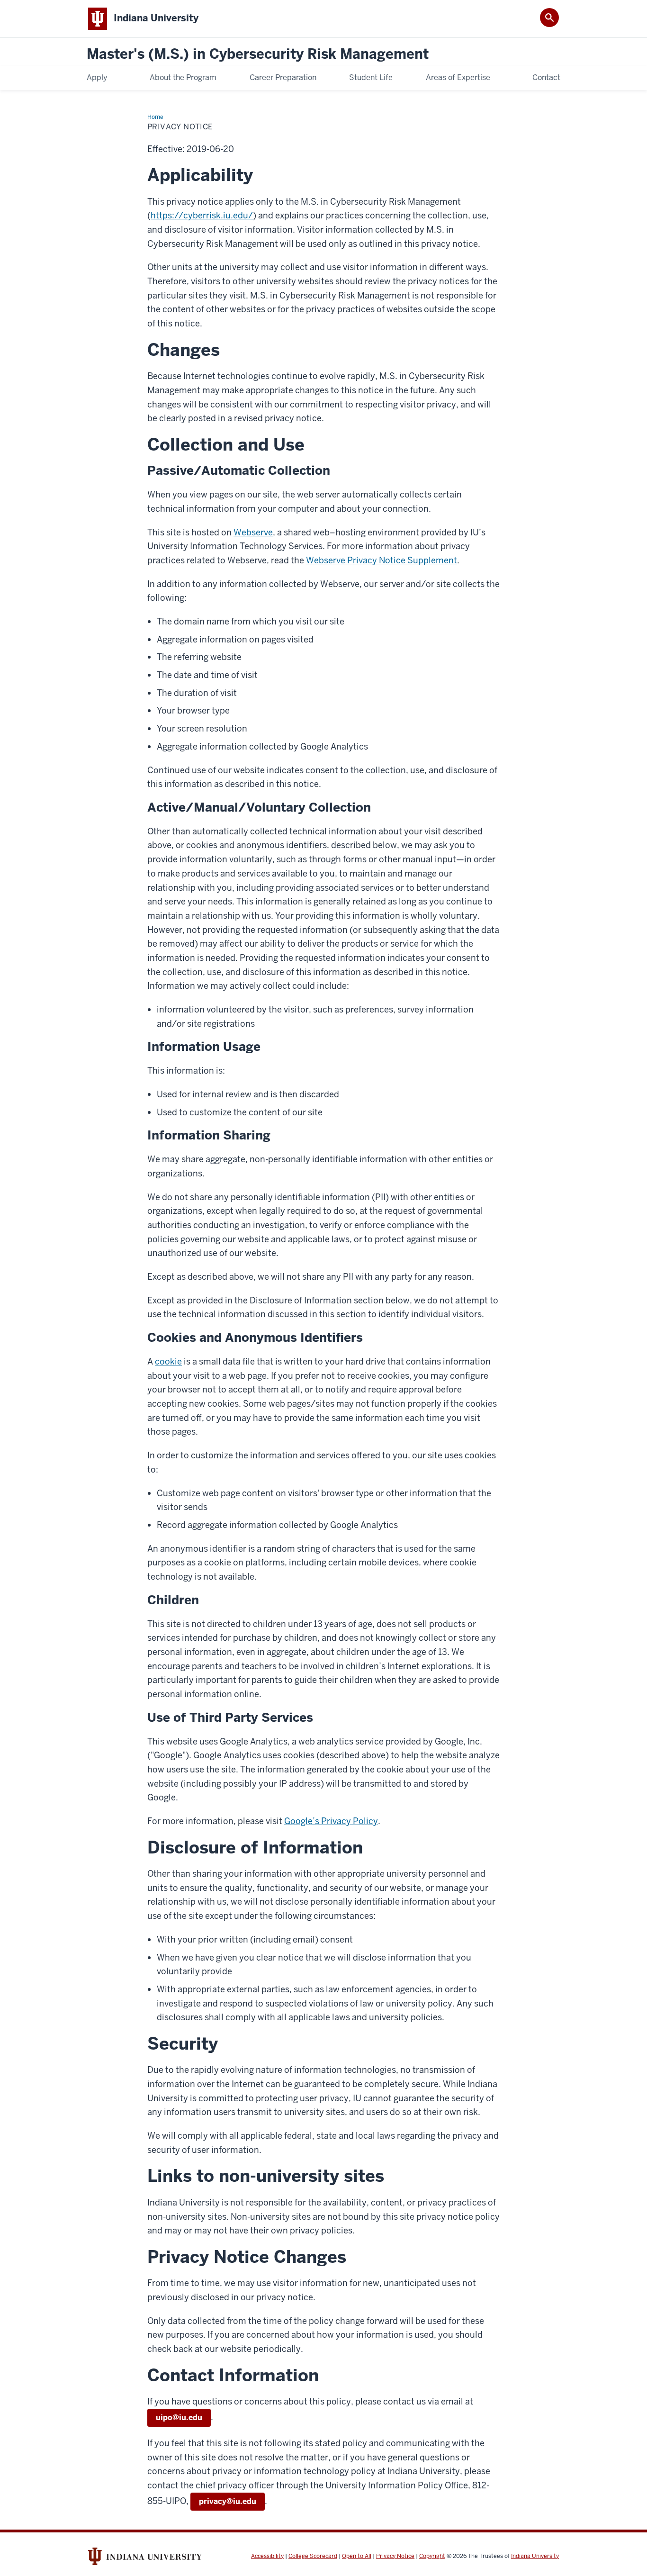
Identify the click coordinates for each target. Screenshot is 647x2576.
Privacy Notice (395, 2556)
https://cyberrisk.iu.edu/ (202, 215)
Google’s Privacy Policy (331, 1821)
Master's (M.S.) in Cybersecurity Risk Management (258, 54)
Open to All (357, 2556)
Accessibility (267, 2556)
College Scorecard (313, 2556)
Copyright (432, 2556)
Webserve (253, 532)
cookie (168, 1361)
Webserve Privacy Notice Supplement (382, 560)
